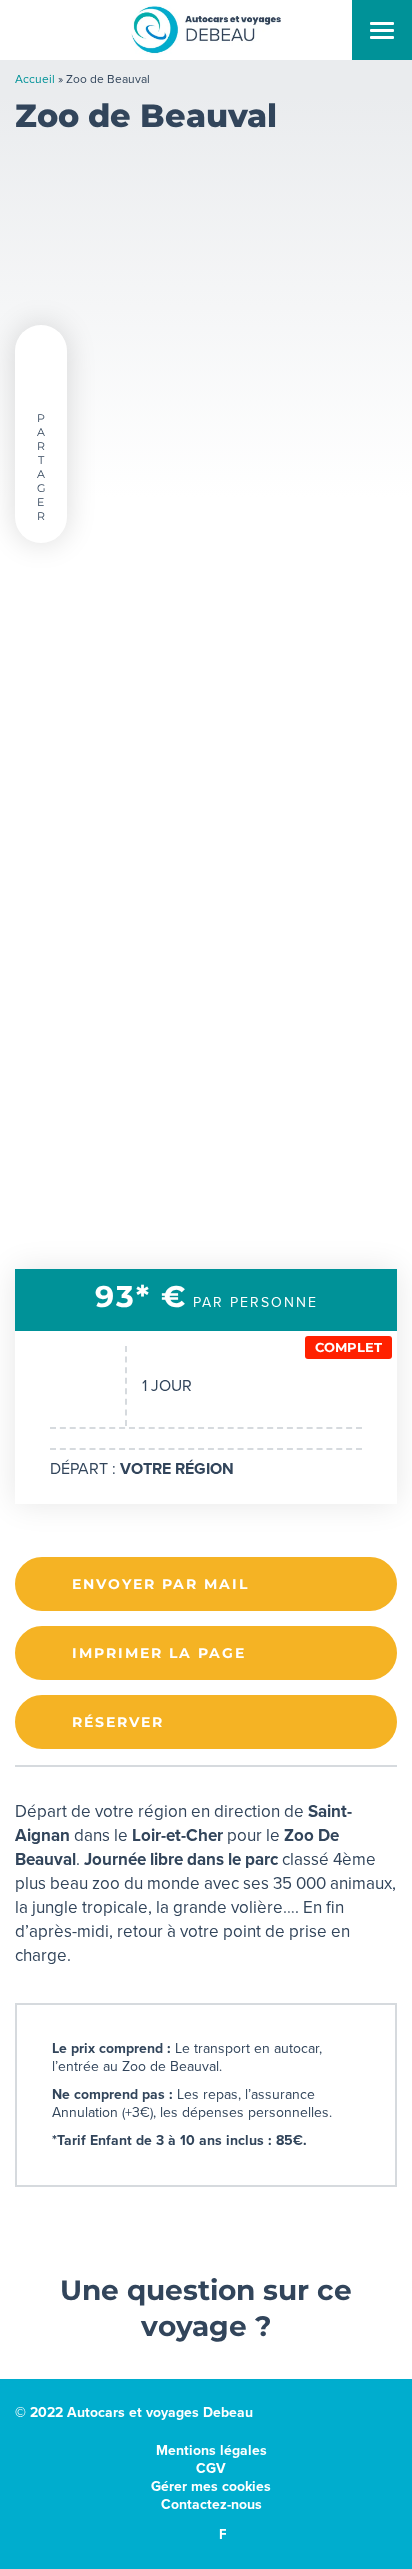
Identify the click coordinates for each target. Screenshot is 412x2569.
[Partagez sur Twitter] (41, 351)
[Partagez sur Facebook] (41, 384)
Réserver (118, 1722)
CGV (211, 2468)
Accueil (35, 79)
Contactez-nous (211, 2504)
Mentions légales (211, 2450)
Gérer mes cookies (211, 2486)
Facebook (222, 2534)
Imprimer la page (159, 1653)
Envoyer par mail (160, 1584)
